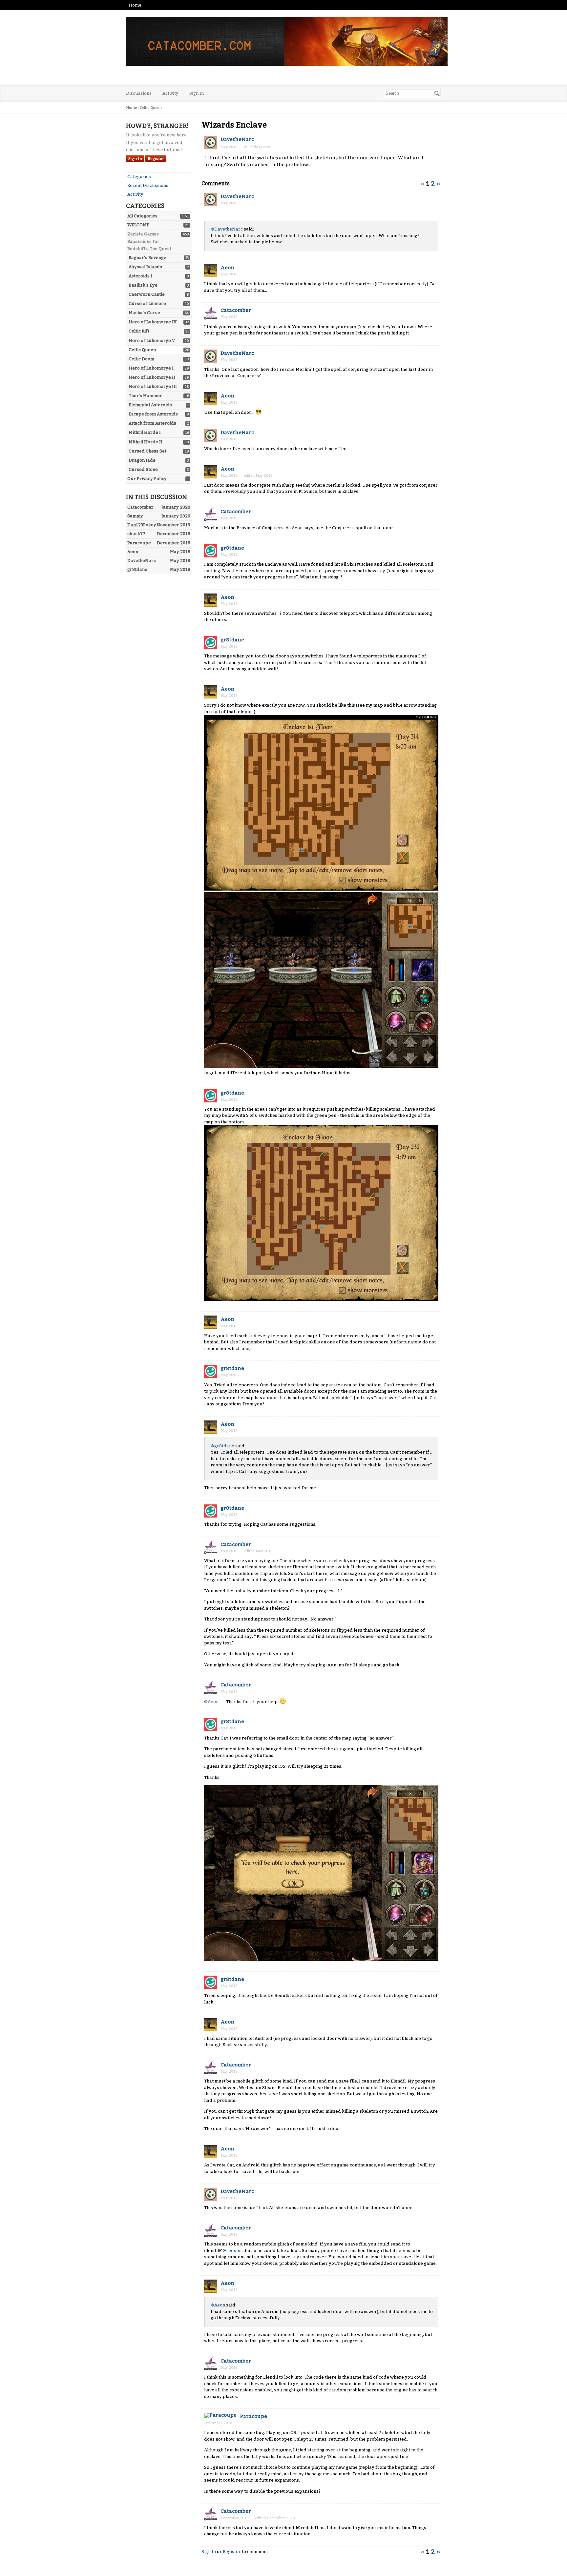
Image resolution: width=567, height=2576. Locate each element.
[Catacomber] (211, 313)
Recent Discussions (148, 185)
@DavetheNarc (227, 229)
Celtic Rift (139, 331)
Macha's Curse (144, 313)
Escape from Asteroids (153, 414)
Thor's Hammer (145, 396)
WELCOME (138, 225)
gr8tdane (232, 548)
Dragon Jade (142, 460)
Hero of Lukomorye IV (153, 322)
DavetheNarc (237, 139)
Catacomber (236, 310)
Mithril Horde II (146, 442)
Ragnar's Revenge (147, 258)
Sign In (197, 93)
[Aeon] (211, 271)
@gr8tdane (222, 1446)
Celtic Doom (141, 359)
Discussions (139, 93)
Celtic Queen (142, 350)
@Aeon (211, 1702)
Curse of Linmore (147, 303)
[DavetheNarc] (211, 142)
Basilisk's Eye (143, 285)
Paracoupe (253, 2416)
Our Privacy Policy (147, 479)
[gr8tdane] (211, 551)
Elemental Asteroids (150, 405)
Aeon (227, 268)
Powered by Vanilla (283, 2569)
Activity (170, 93)
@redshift (233, 2251)
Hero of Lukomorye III (153, 386)
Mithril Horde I (145, 432)
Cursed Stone (143, 469)
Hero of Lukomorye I (151, 368)
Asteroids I (140, 276)
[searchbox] (412, 93)
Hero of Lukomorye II (152, 377)
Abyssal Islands (145, 267)
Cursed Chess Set (147, 451)
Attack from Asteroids (152, 423)
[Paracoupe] (220, 2415)
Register (156, 159)
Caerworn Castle (147, 294)
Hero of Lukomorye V (152, 341)
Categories (139, 177)
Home (135, 5)
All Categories (142, 216)
